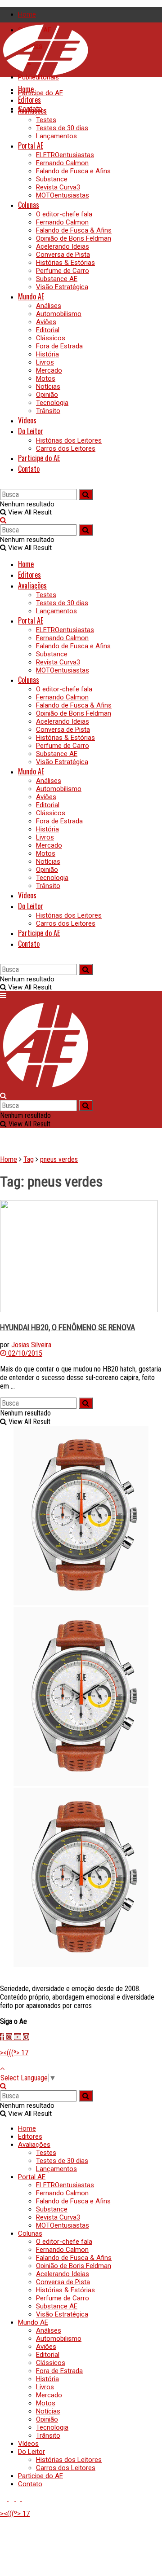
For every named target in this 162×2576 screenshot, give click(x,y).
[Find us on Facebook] (19, 131)
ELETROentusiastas (65, 155)
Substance (52, 179)
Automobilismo (59, 314)
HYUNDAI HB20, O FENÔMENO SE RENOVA (67, 1328)
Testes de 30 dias (62, 128)
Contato (29, 469)
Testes (46, 120)
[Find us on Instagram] (12, 131)
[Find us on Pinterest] (25, 131)
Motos (46, 378)
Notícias (48, 387)
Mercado (49, 370)
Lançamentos (56, 136)
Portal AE (31, 145)
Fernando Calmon (62, 163)
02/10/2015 (24, 1353)
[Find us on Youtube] (4, 131)
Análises (49, 306)
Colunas (29, 205)
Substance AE (57, 279)
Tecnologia (52, 403)
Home (27, 14)
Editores (29, 100)
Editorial (48, 330)
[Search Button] (3, 485)
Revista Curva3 (58, 187)
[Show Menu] (3, 996)
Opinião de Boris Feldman (74, 238)
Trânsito (48, 411)
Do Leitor (31, 431)
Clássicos (51, 338)
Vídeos (27, 420)
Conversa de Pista (63, 255)
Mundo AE (31, 296)
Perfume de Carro (63, 271)
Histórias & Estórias (65, 263)
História (47, 354)
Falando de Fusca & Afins (74, 230)
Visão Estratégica (62, 287)
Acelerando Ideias (63, 246)
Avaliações (32, 110)
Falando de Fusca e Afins (73, 171)
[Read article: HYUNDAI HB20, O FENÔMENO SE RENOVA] (81, 1257)
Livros (45, 362)
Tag (29, 1159)
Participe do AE (40, 93)
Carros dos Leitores (66, 448)
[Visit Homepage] (45, 75)
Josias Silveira (31, 1345)
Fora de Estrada (59, 346)
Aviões (46, 322)
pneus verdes (59, 1159)
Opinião (47, 395)
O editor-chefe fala (64, 214)
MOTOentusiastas (63, 195)
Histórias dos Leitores (69, 440)
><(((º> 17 (14, 2053)
